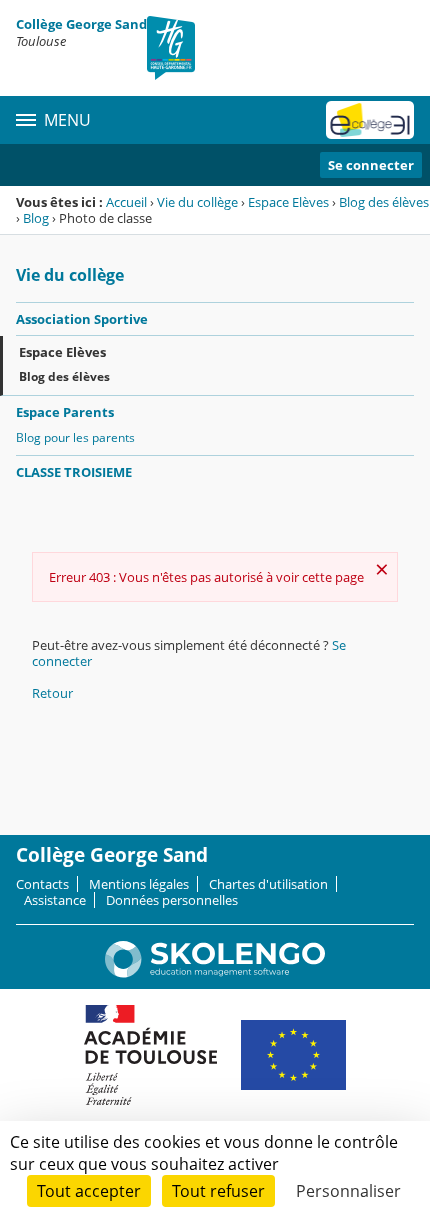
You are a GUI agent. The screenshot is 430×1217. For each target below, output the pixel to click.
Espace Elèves (288, 202)
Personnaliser (348, 1191)
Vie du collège (197, 202)
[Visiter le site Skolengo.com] (215, 973)
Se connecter (371, 165)
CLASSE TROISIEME (74, 472)
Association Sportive (82, 319)
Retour (52, 693)
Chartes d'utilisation (268, 884)
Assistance (55, 900)
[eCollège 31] (370, 120)
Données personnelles (172, 900)
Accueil (126, 202)
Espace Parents (65, 412)
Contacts (42, 884)
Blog (36, 218)
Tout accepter (89, 1191)
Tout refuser (218, 1191)
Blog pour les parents (75, 437)
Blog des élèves (384, 202)
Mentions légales (139, 884)
